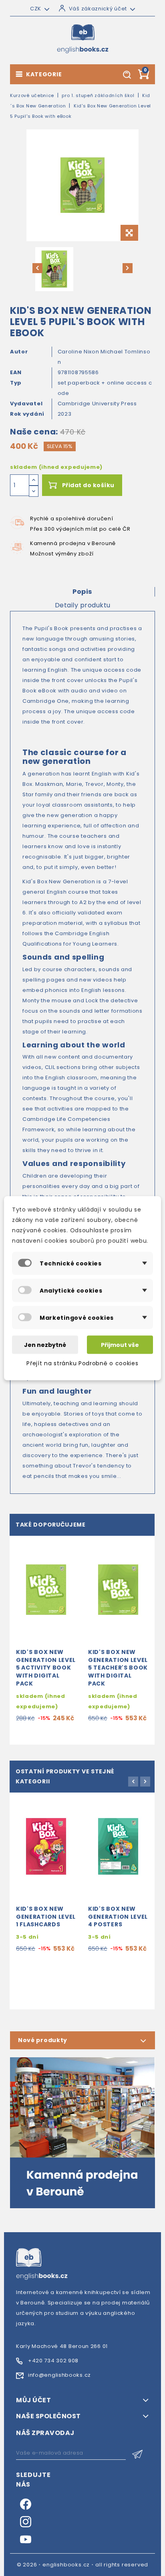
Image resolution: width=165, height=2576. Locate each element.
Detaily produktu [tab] (83, 605)
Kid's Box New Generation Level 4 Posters (118, 1917)
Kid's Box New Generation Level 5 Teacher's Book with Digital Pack (118, 1668)
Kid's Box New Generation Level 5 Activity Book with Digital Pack (46, 1668)
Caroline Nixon (79, 352)
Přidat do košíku (88, 485)
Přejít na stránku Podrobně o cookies (82, 1363)
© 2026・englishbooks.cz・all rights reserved (83, 2565)
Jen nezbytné (45, 1345)
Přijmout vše (120, 1345)
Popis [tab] (82, 592)
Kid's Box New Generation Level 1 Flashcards (46, 1917)
